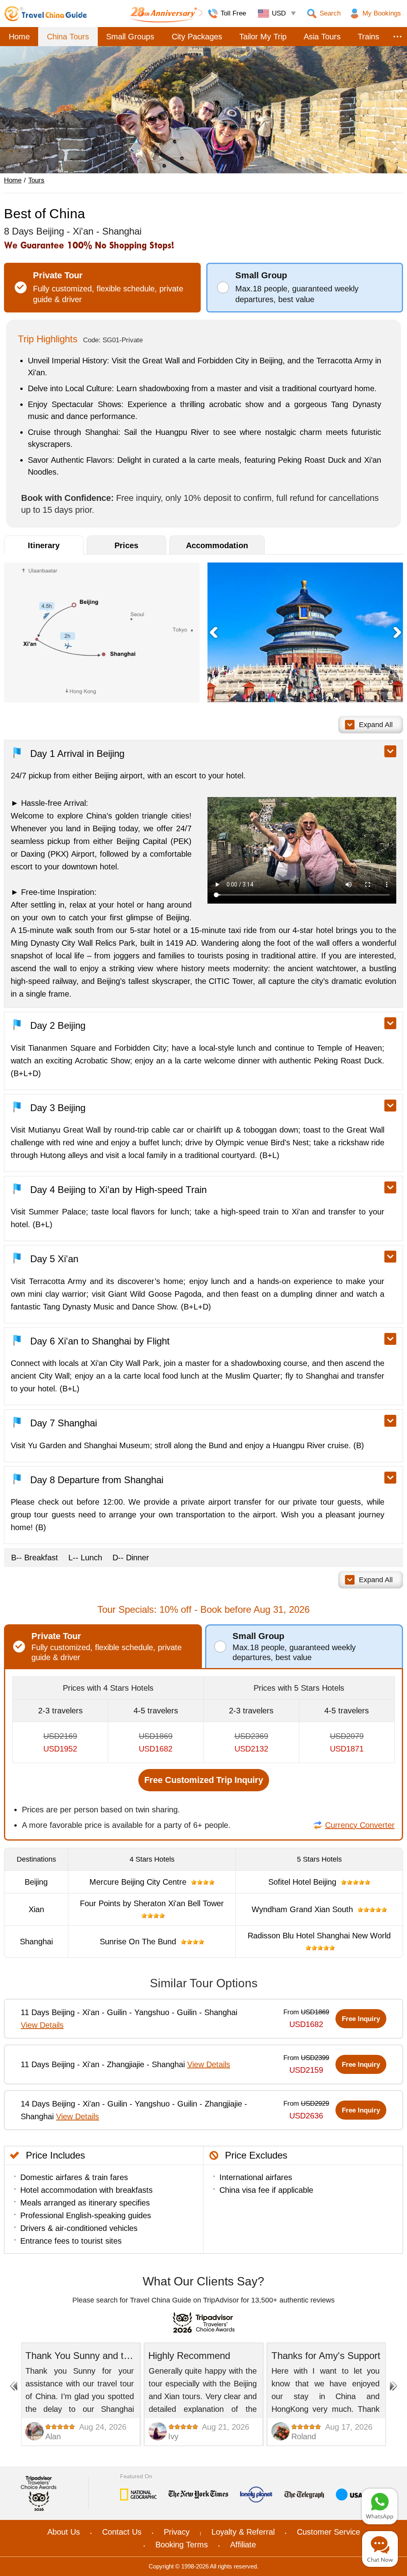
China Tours (68, 37)
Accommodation (217, 545)
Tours (36, 180)
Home (19, 37)
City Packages (197, 37)
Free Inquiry (361, 2019)
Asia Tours (322, 37)
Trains (368, 37)
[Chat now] (380, 2549)
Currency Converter (360, 1825)
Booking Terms (182, 2545)
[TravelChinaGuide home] (46, 14)
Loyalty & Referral (243, 2532)
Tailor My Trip (263, 37)
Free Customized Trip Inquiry (204, 1780)
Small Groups (130, 37)
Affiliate (243, 2545)
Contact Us (122, 2532)
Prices (126, 545)
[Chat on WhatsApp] (380, 2506)
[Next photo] (397, 632)
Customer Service (329, 2532)
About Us (64, 2532)
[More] (397, 37)
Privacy (177, 2532)
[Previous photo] (213, 632)
